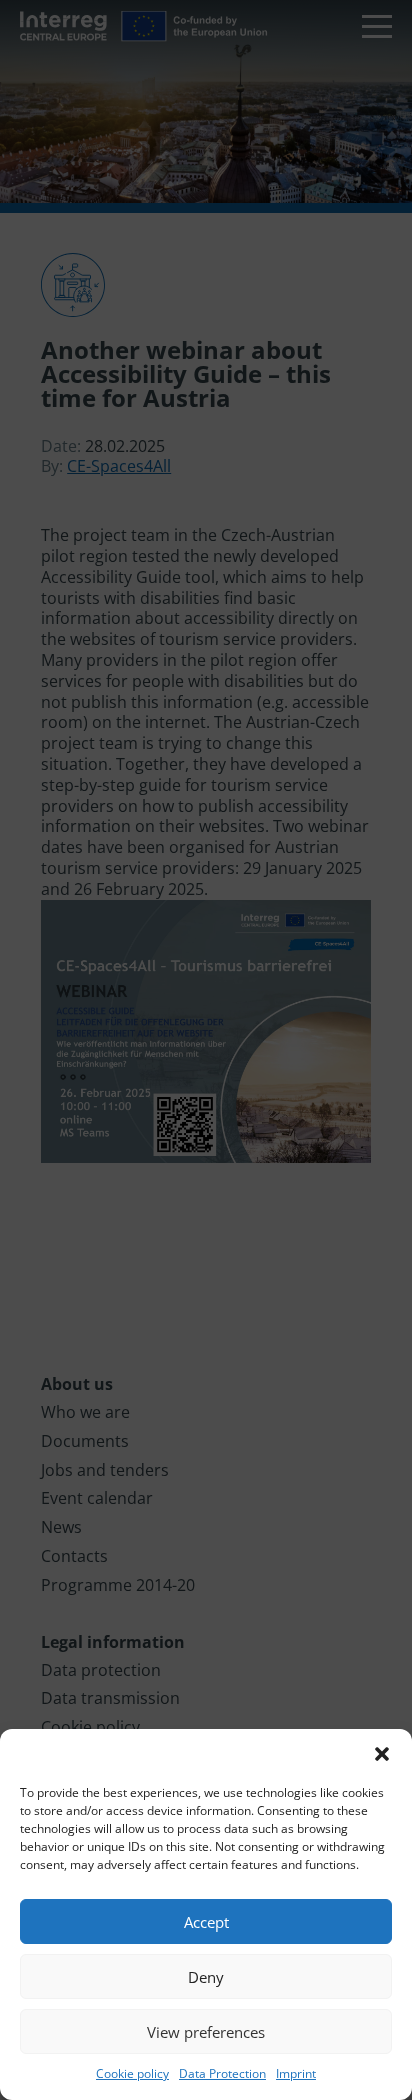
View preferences (206, 2032)
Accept (206, 1922)
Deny (206, 1977)
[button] (382, 1754)
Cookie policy (132, 2073)
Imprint (296, 2073)
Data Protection (222, 2073)
